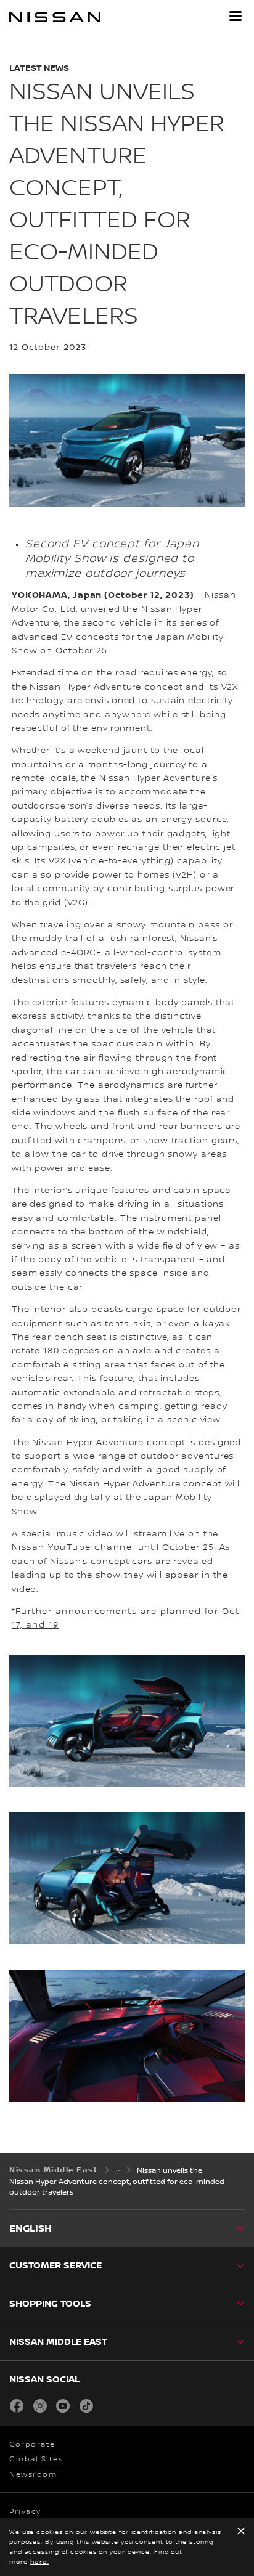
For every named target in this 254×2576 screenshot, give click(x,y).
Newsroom (33, 2475)
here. (40, 2562)
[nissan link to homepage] (55, 17)
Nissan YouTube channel (75, 1547)
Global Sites (36, 2459)
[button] (236, 16)
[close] (241, 2532)
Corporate (32, 2444)
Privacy (25, 2512)
